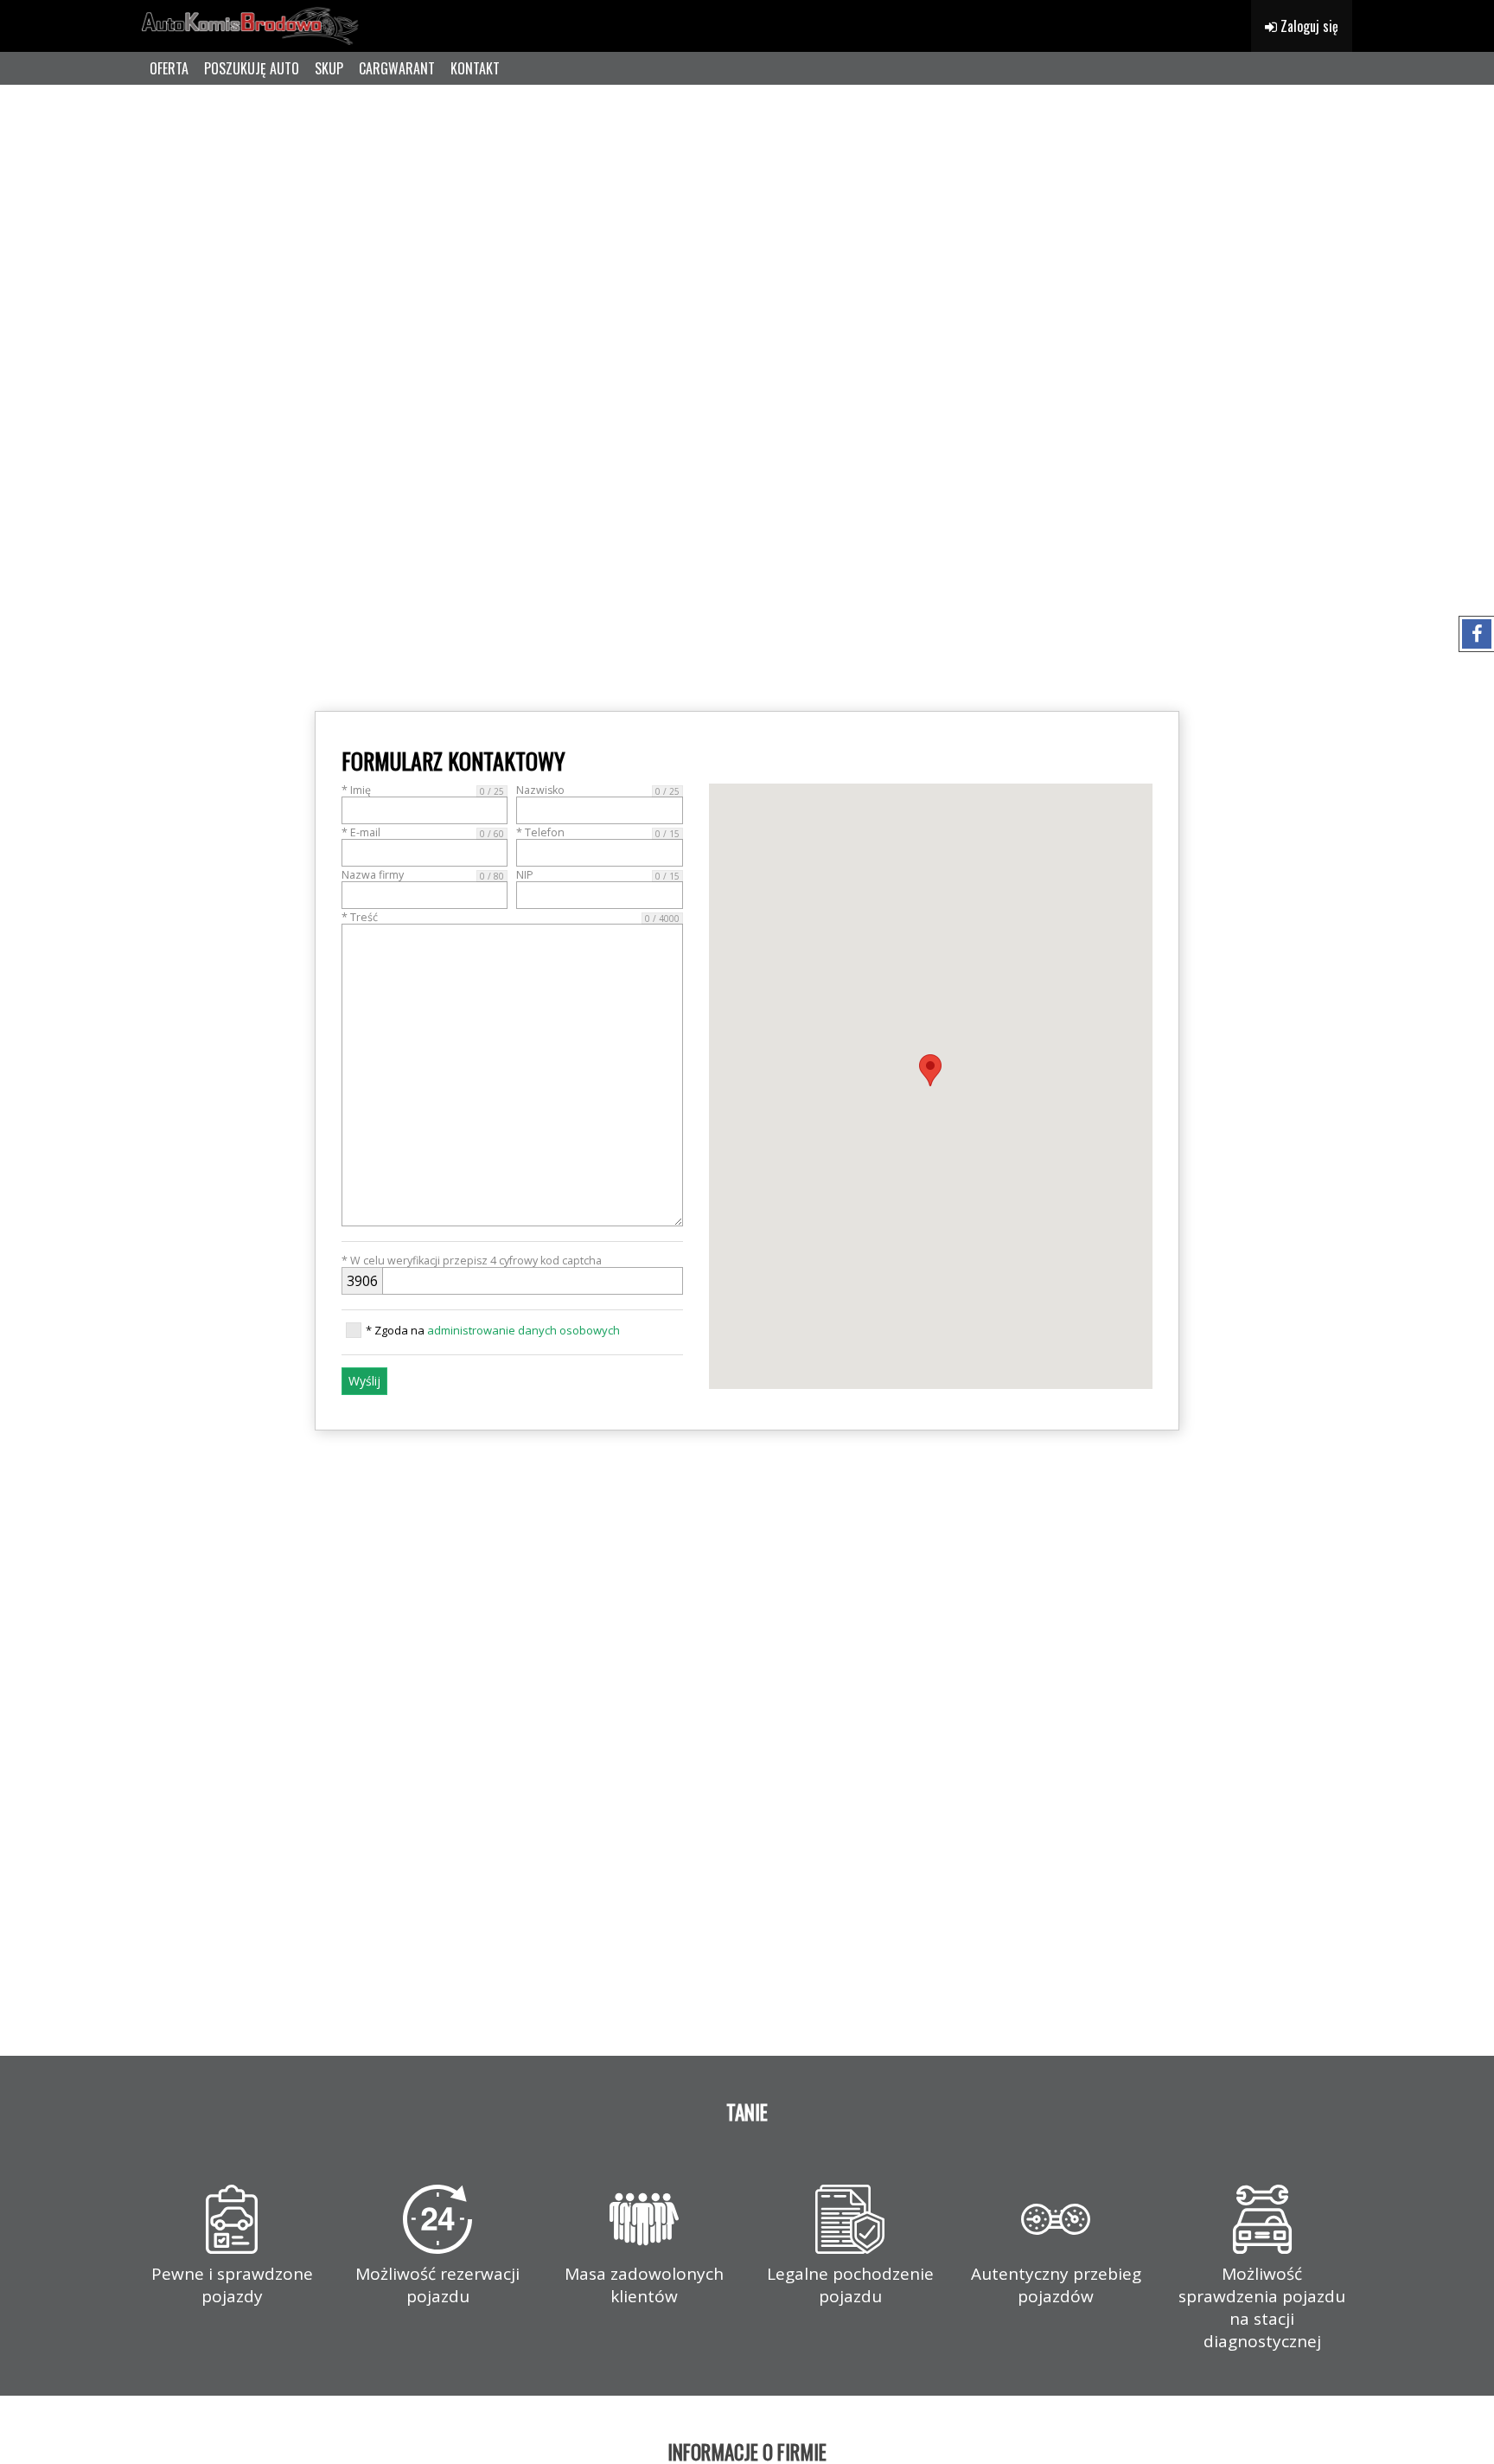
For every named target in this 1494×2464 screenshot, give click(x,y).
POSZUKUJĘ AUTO (252, 68)
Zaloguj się (1308, 26)
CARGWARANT (397, 68)
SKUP (329, 68)
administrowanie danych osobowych (524, 1330)
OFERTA (169, 68)
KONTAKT (475, 68)
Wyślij (364, 1381)
